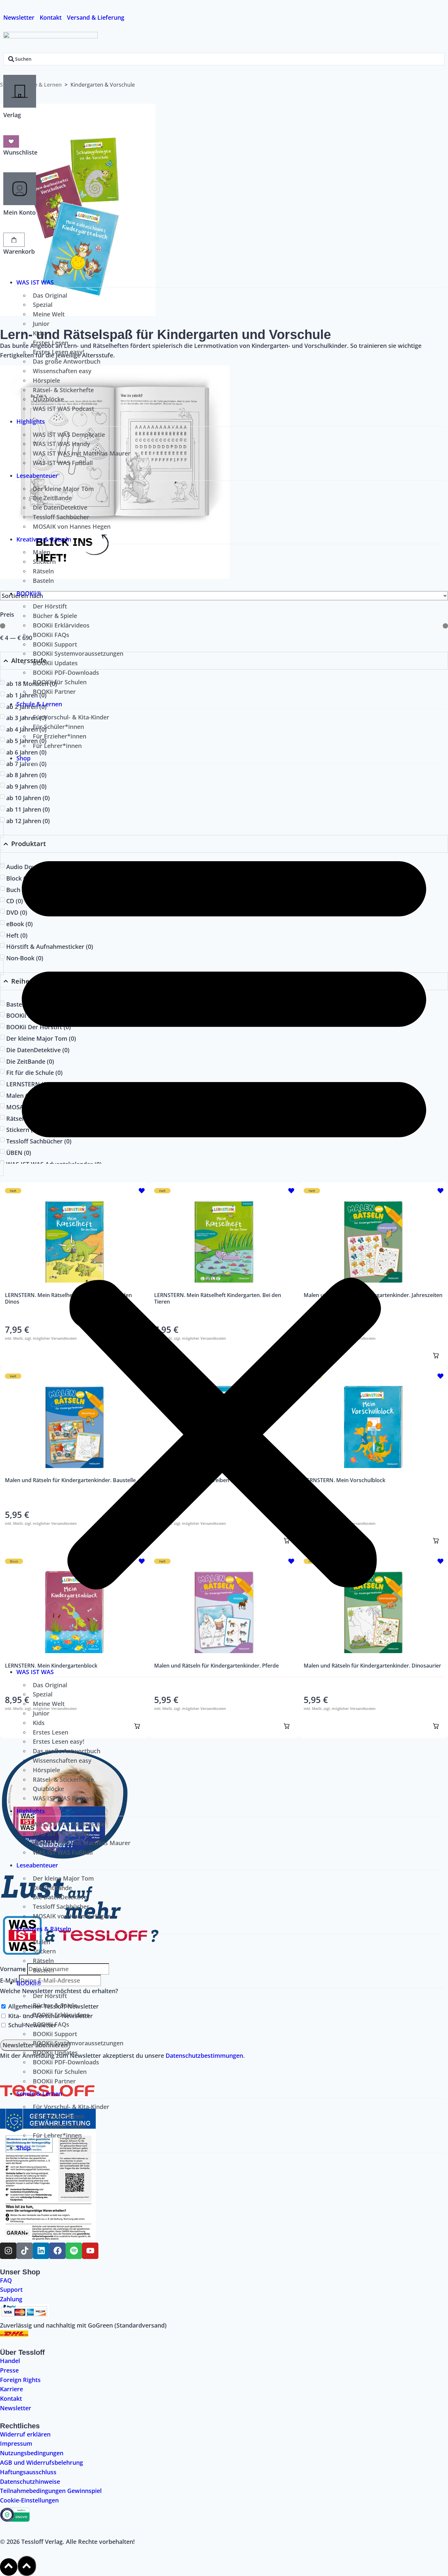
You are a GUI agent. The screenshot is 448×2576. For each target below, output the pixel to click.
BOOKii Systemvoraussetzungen (78, 653)
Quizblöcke (48, 399)
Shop (23, 758)
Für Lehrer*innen (57, 746)
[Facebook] (57, 2251)
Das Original (50, 295)
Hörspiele (46, 380)
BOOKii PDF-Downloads (66, 672)
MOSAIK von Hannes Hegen (72, 526)
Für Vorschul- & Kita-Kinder (71, 717)
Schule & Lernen (39, 704)
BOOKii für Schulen (60, 682)
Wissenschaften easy (62, 371)
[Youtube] (90, 2251)
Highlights (31, 421)
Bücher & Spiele (55, 616)
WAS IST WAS (35, 282)
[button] (224, 1214)
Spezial (43, 305)
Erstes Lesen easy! (59, 352)
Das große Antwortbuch (67, 361)
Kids (39, 333)
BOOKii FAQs (51, 635)
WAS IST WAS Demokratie (69, 435)
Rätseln (43, 571)
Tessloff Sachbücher (61, 517)
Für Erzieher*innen (60, 736)
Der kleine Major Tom (63, 489)
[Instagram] (8, 2251)
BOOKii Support (55, 644)
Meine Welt (49, 314)
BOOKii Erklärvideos (61, 625)
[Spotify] (74, 2251)
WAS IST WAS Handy (61, 444)
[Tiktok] (25, 2251)
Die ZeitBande (52, 498)
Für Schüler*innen (58, 727)
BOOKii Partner (54, 692)
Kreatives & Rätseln (44, 539)
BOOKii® (29, 593)
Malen (41, 552)
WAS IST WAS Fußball (63, 463)
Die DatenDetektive (60, 507)
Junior (41, 324)
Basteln (43, 581)
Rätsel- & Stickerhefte (63, 390)
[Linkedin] (41, 2251)
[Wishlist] (11, 141)
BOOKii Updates (55, 663)
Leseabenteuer (37, 476)
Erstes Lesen (51, 343)
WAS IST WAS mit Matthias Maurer (82, 453)
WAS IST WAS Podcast (63, 409)
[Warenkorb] (14, 240)
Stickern (44, 562)
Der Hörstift (50, 606)
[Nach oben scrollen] (9, 2567)
